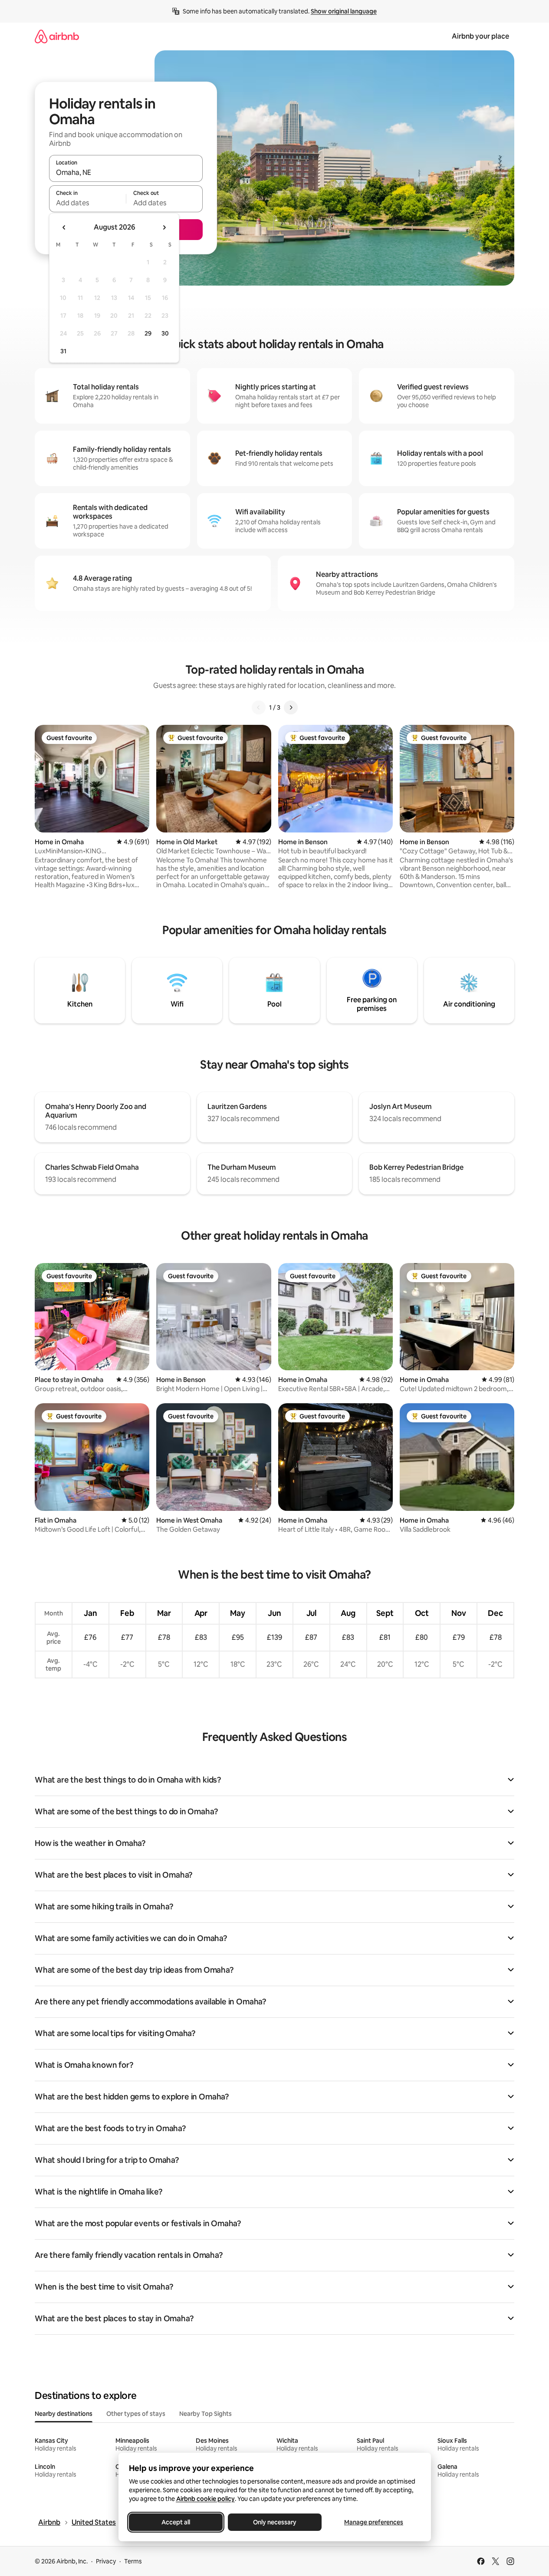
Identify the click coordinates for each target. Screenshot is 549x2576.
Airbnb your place (480, 36)
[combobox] (126, 172)
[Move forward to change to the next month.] (164, 227)
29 (148, 333)
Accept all (176, 2522)
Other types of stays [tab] (136, 2414)
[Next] (291, 707)
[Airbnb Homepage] (57, 36)
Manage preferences (374, 2522)
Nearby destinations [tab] (64, 2414)
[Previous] (259, 707)
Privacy (106, 2561)
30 (165, 333)
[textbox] (87, 203)
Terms (133, 2561)
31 (63, 351)
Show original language (344, 11)
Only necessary (275, 2522)
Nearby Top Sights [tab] (205, 2414)
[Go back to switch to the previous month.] (64, 227)
